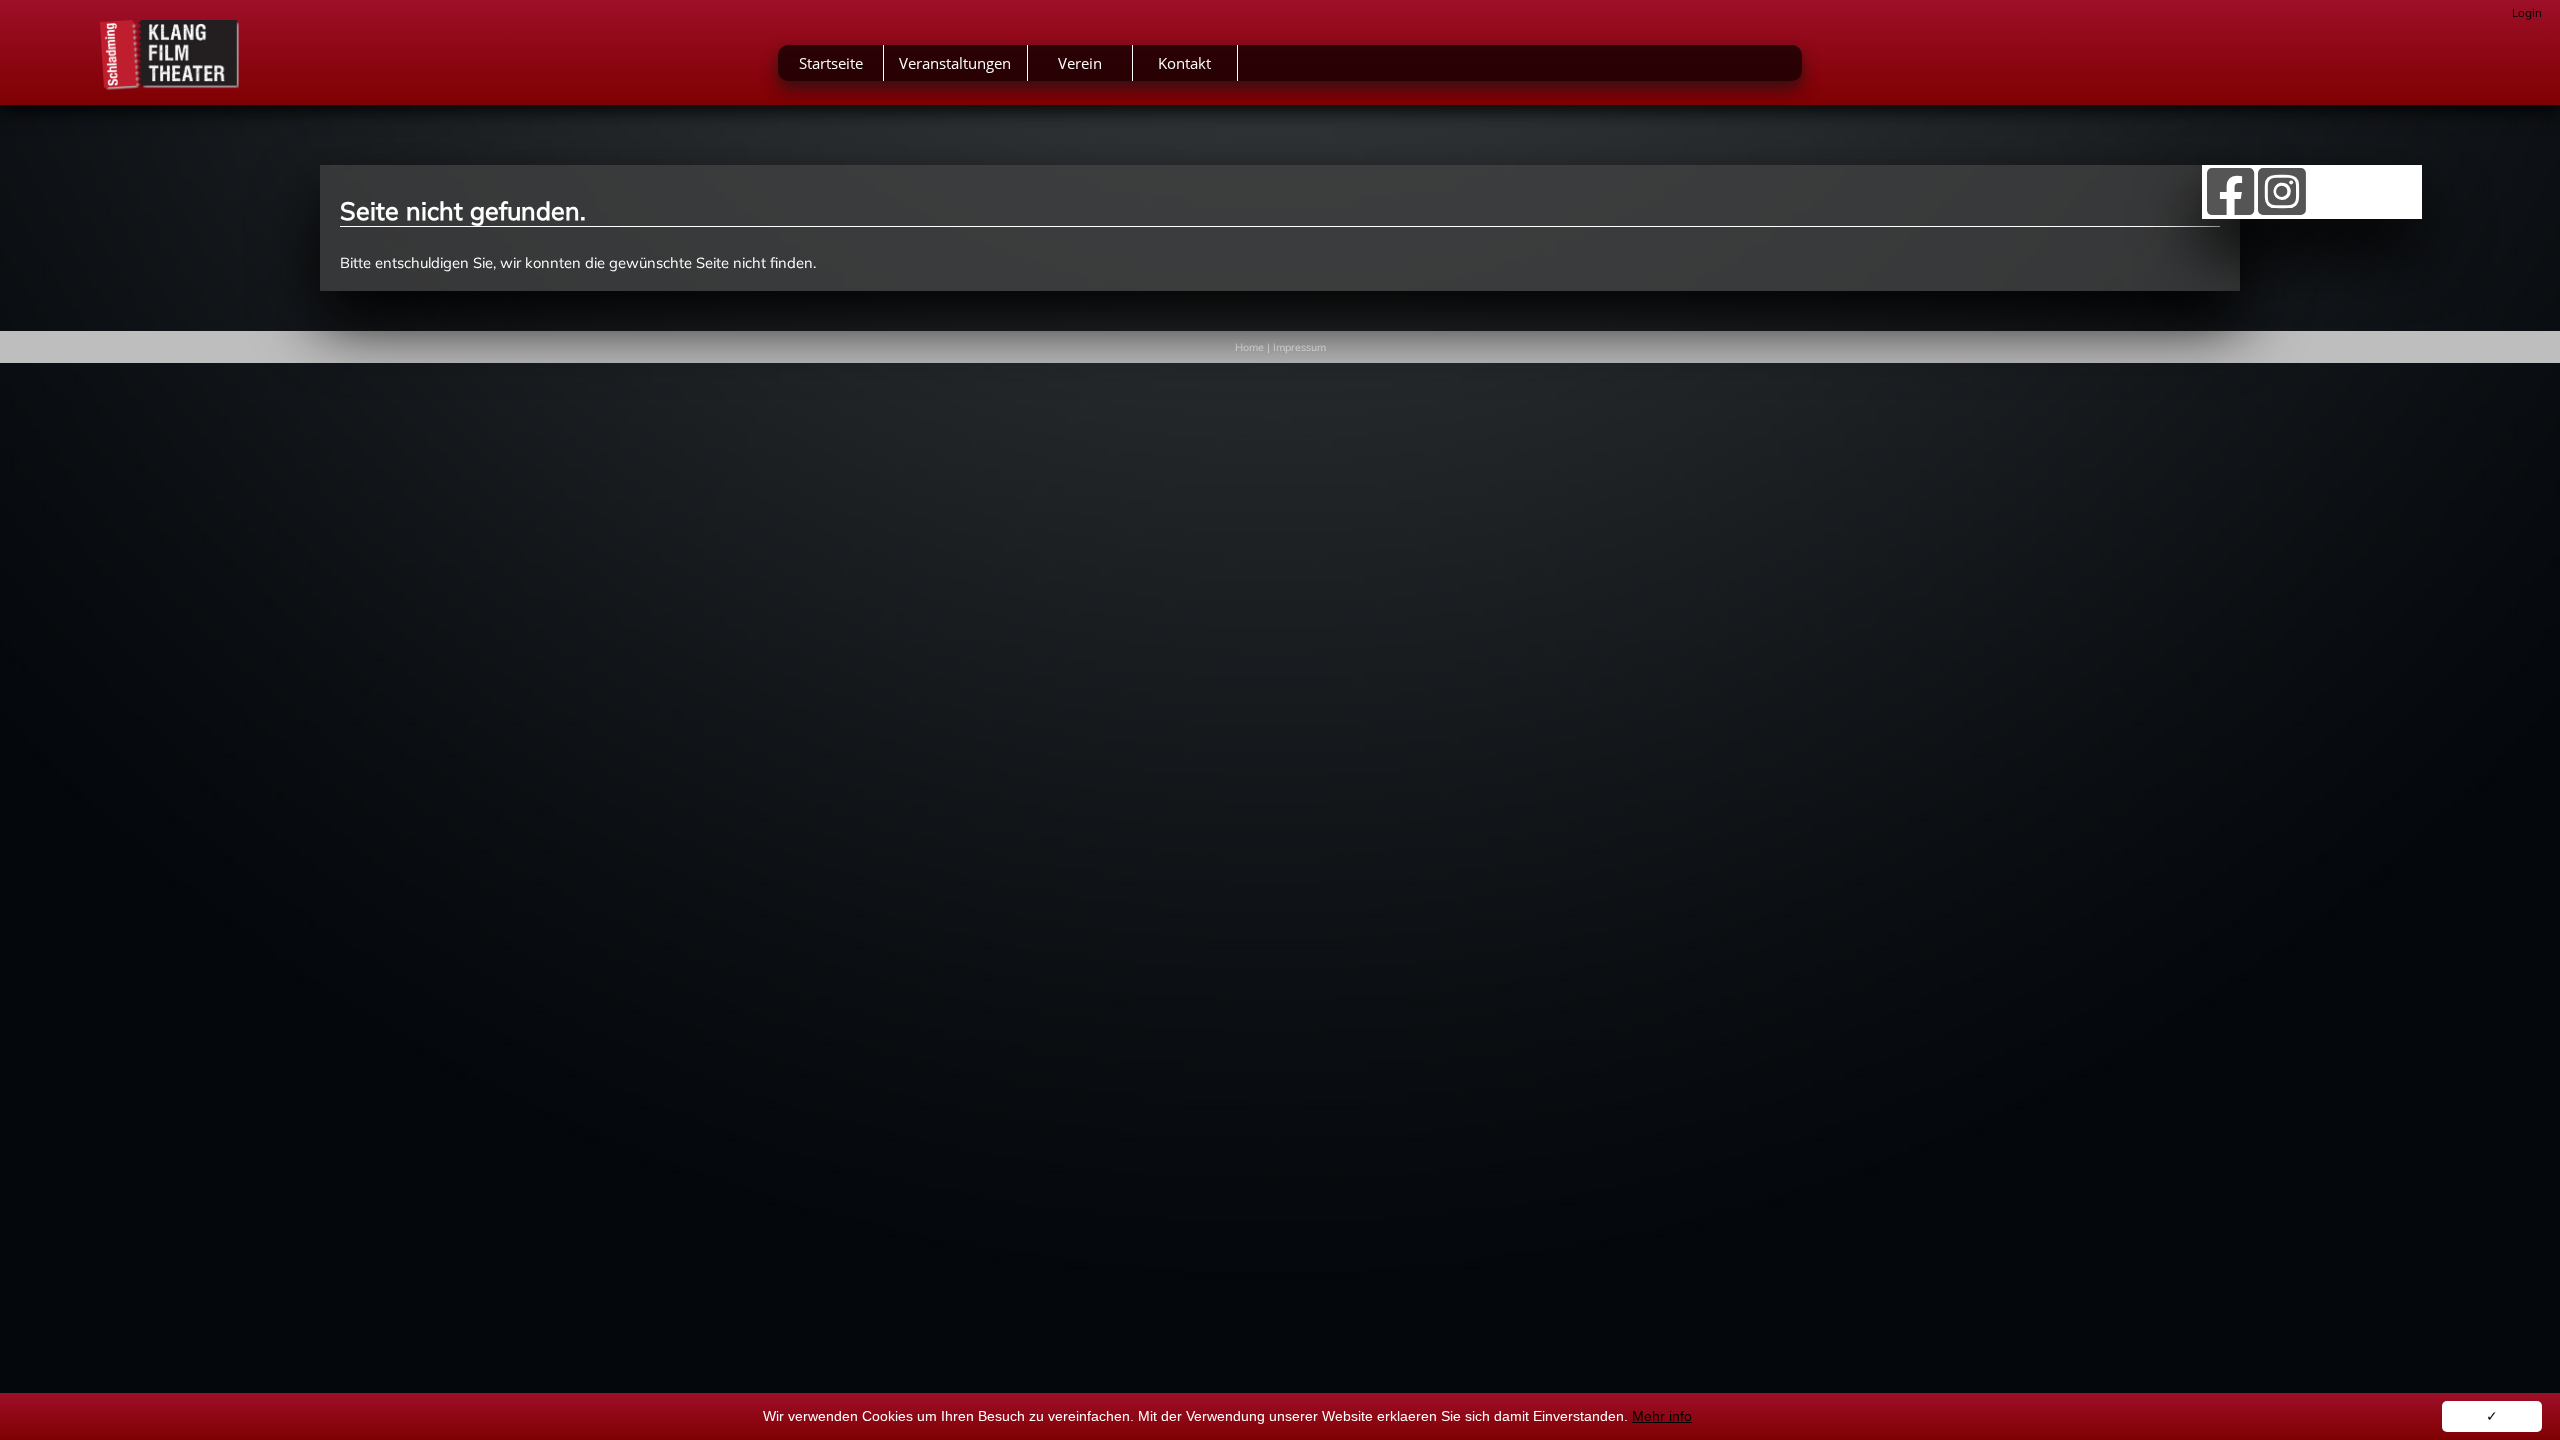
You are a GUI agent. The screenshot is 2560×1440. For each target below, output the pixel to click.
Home (1249, 347)
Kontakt (1184, 63)
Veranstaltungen (955, 63)
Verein (1080, 63)
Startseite (831, 63)
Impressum (1299, 347)
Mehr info (1662, 1416)
